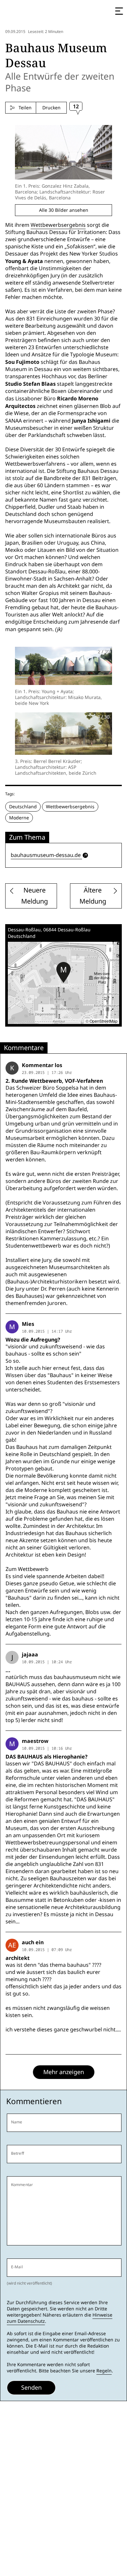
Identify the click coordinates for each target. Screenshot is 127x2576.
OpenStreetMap (104, 1021)
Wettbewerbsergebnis (58, 225)
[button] (63, 972)
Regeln (104, 2371)
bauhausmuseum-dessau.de (46, 855)
